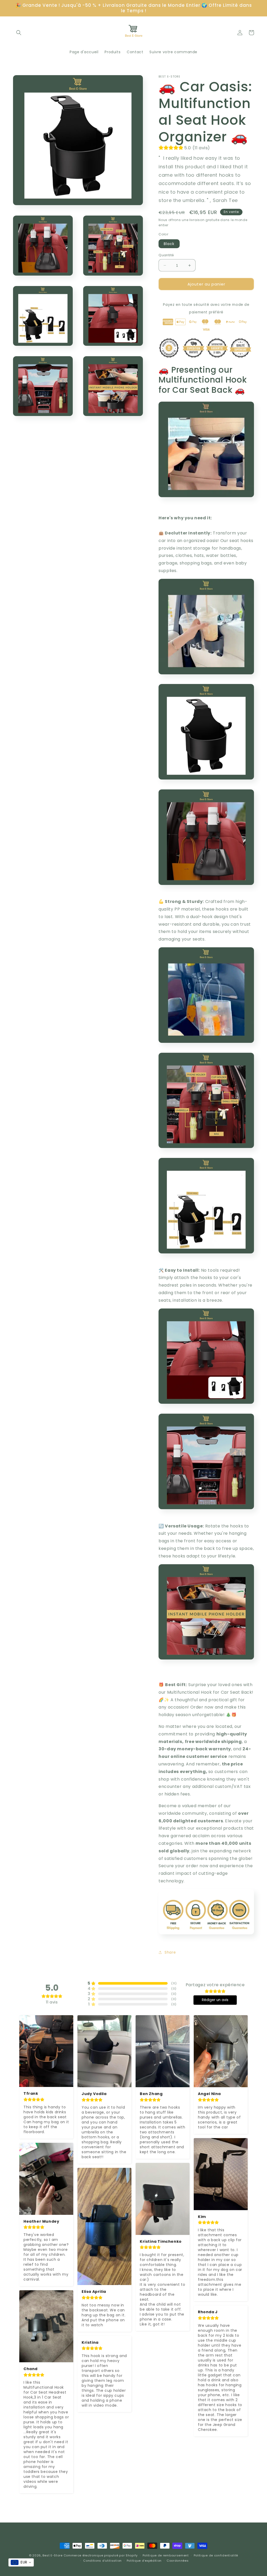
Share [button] (170, 1952)
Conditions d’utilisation (102, 2561)
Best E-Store (52, 2555)
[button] (19, 33)
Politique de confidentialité (216, 2555)
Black (169, 244)
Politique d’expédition (144, 2561)
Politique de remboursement (166, 2555)
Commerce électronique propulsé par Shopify (101, 2555)
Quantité (166, 255)
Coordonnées (178, 2561)
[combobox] (21, 2562)
